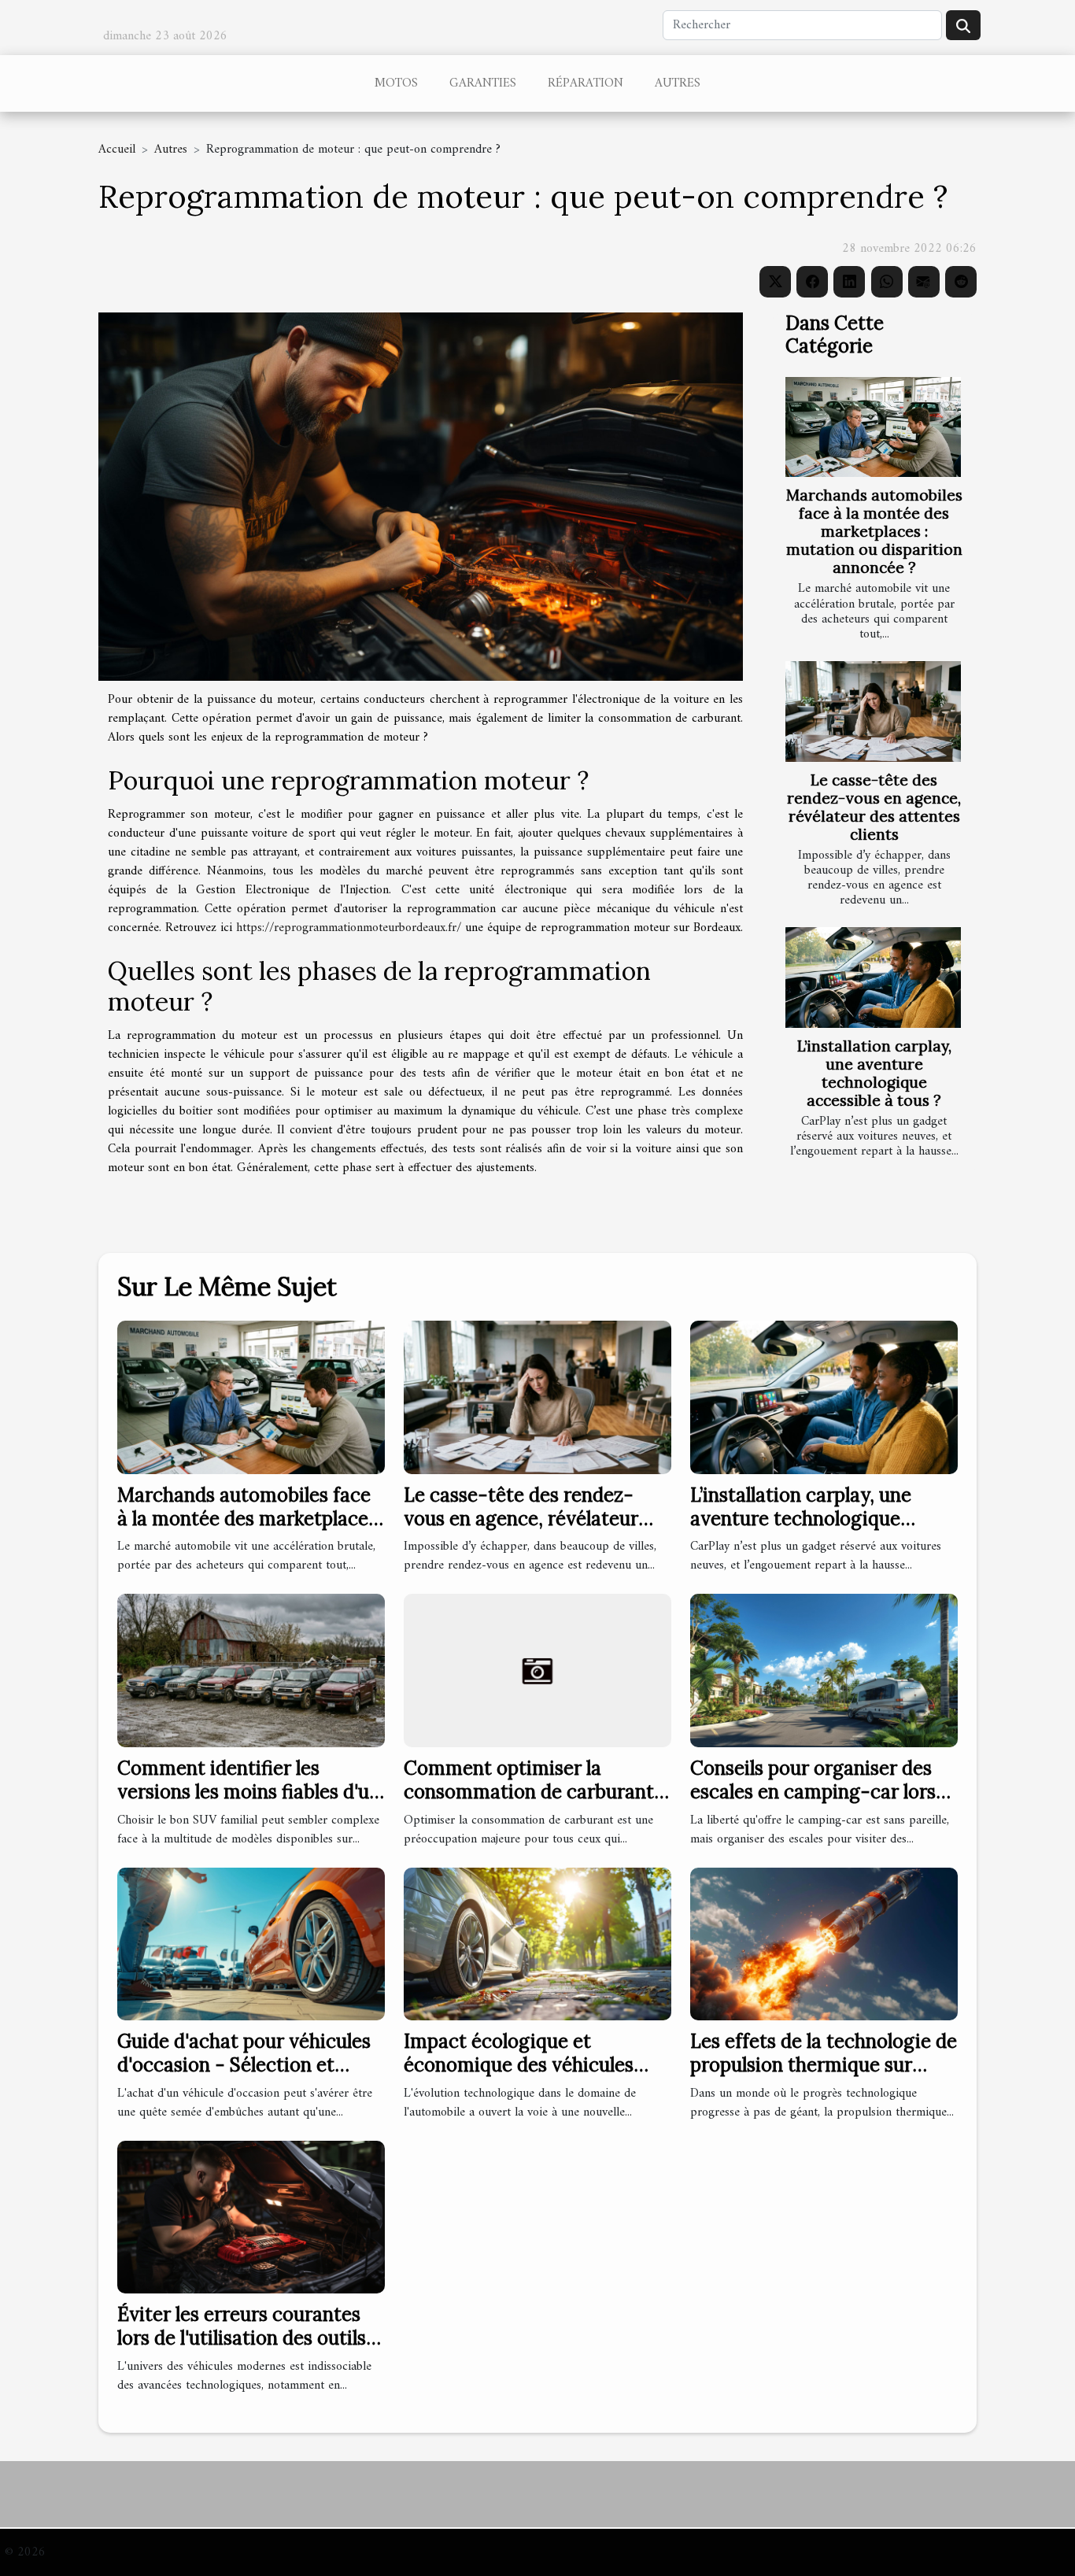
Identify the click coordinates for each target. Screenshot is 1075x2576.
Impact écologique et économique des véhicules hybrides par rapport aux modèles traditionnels (519, 2077)
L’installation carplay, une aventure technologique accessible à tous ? (874, 1073)
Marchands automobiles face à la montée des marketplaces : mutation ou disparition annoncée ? (874, 531)
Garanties (483, 83)
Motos (396, 83)
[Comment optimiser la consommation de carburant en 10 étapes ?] (537, 1670)
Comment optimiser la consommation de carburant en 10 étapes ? (529, 1792)
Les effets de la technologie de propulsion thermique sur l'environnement (824, 2065)
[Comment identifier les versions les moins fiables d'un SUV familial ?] (251, 1670)
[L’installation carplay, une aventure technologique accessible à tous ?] (873, 977)
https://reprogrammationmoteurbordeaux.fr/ (349, 928)
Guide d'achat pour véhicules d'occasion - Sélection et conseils (244, 2065)
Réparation (586, 83)
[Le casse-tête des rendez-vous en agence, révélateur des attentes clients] (873, 711)
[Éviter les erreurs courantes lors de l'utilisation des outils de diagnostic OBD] (251, 2216)
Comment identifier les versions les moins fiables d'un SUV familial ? (249, 1792)
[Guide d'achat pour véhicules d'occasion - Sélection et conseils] (251, 1943)
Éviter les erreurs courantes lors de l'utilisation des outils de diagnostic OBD (242, 2338)
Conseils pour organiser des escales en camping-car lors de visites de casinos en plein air (816, 1804)
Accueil (117, 150)
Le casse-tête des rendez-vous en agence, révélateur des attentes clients (874, 807)
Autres (678, 83)
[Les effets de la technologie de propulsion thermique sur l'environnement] (824, 1943)
